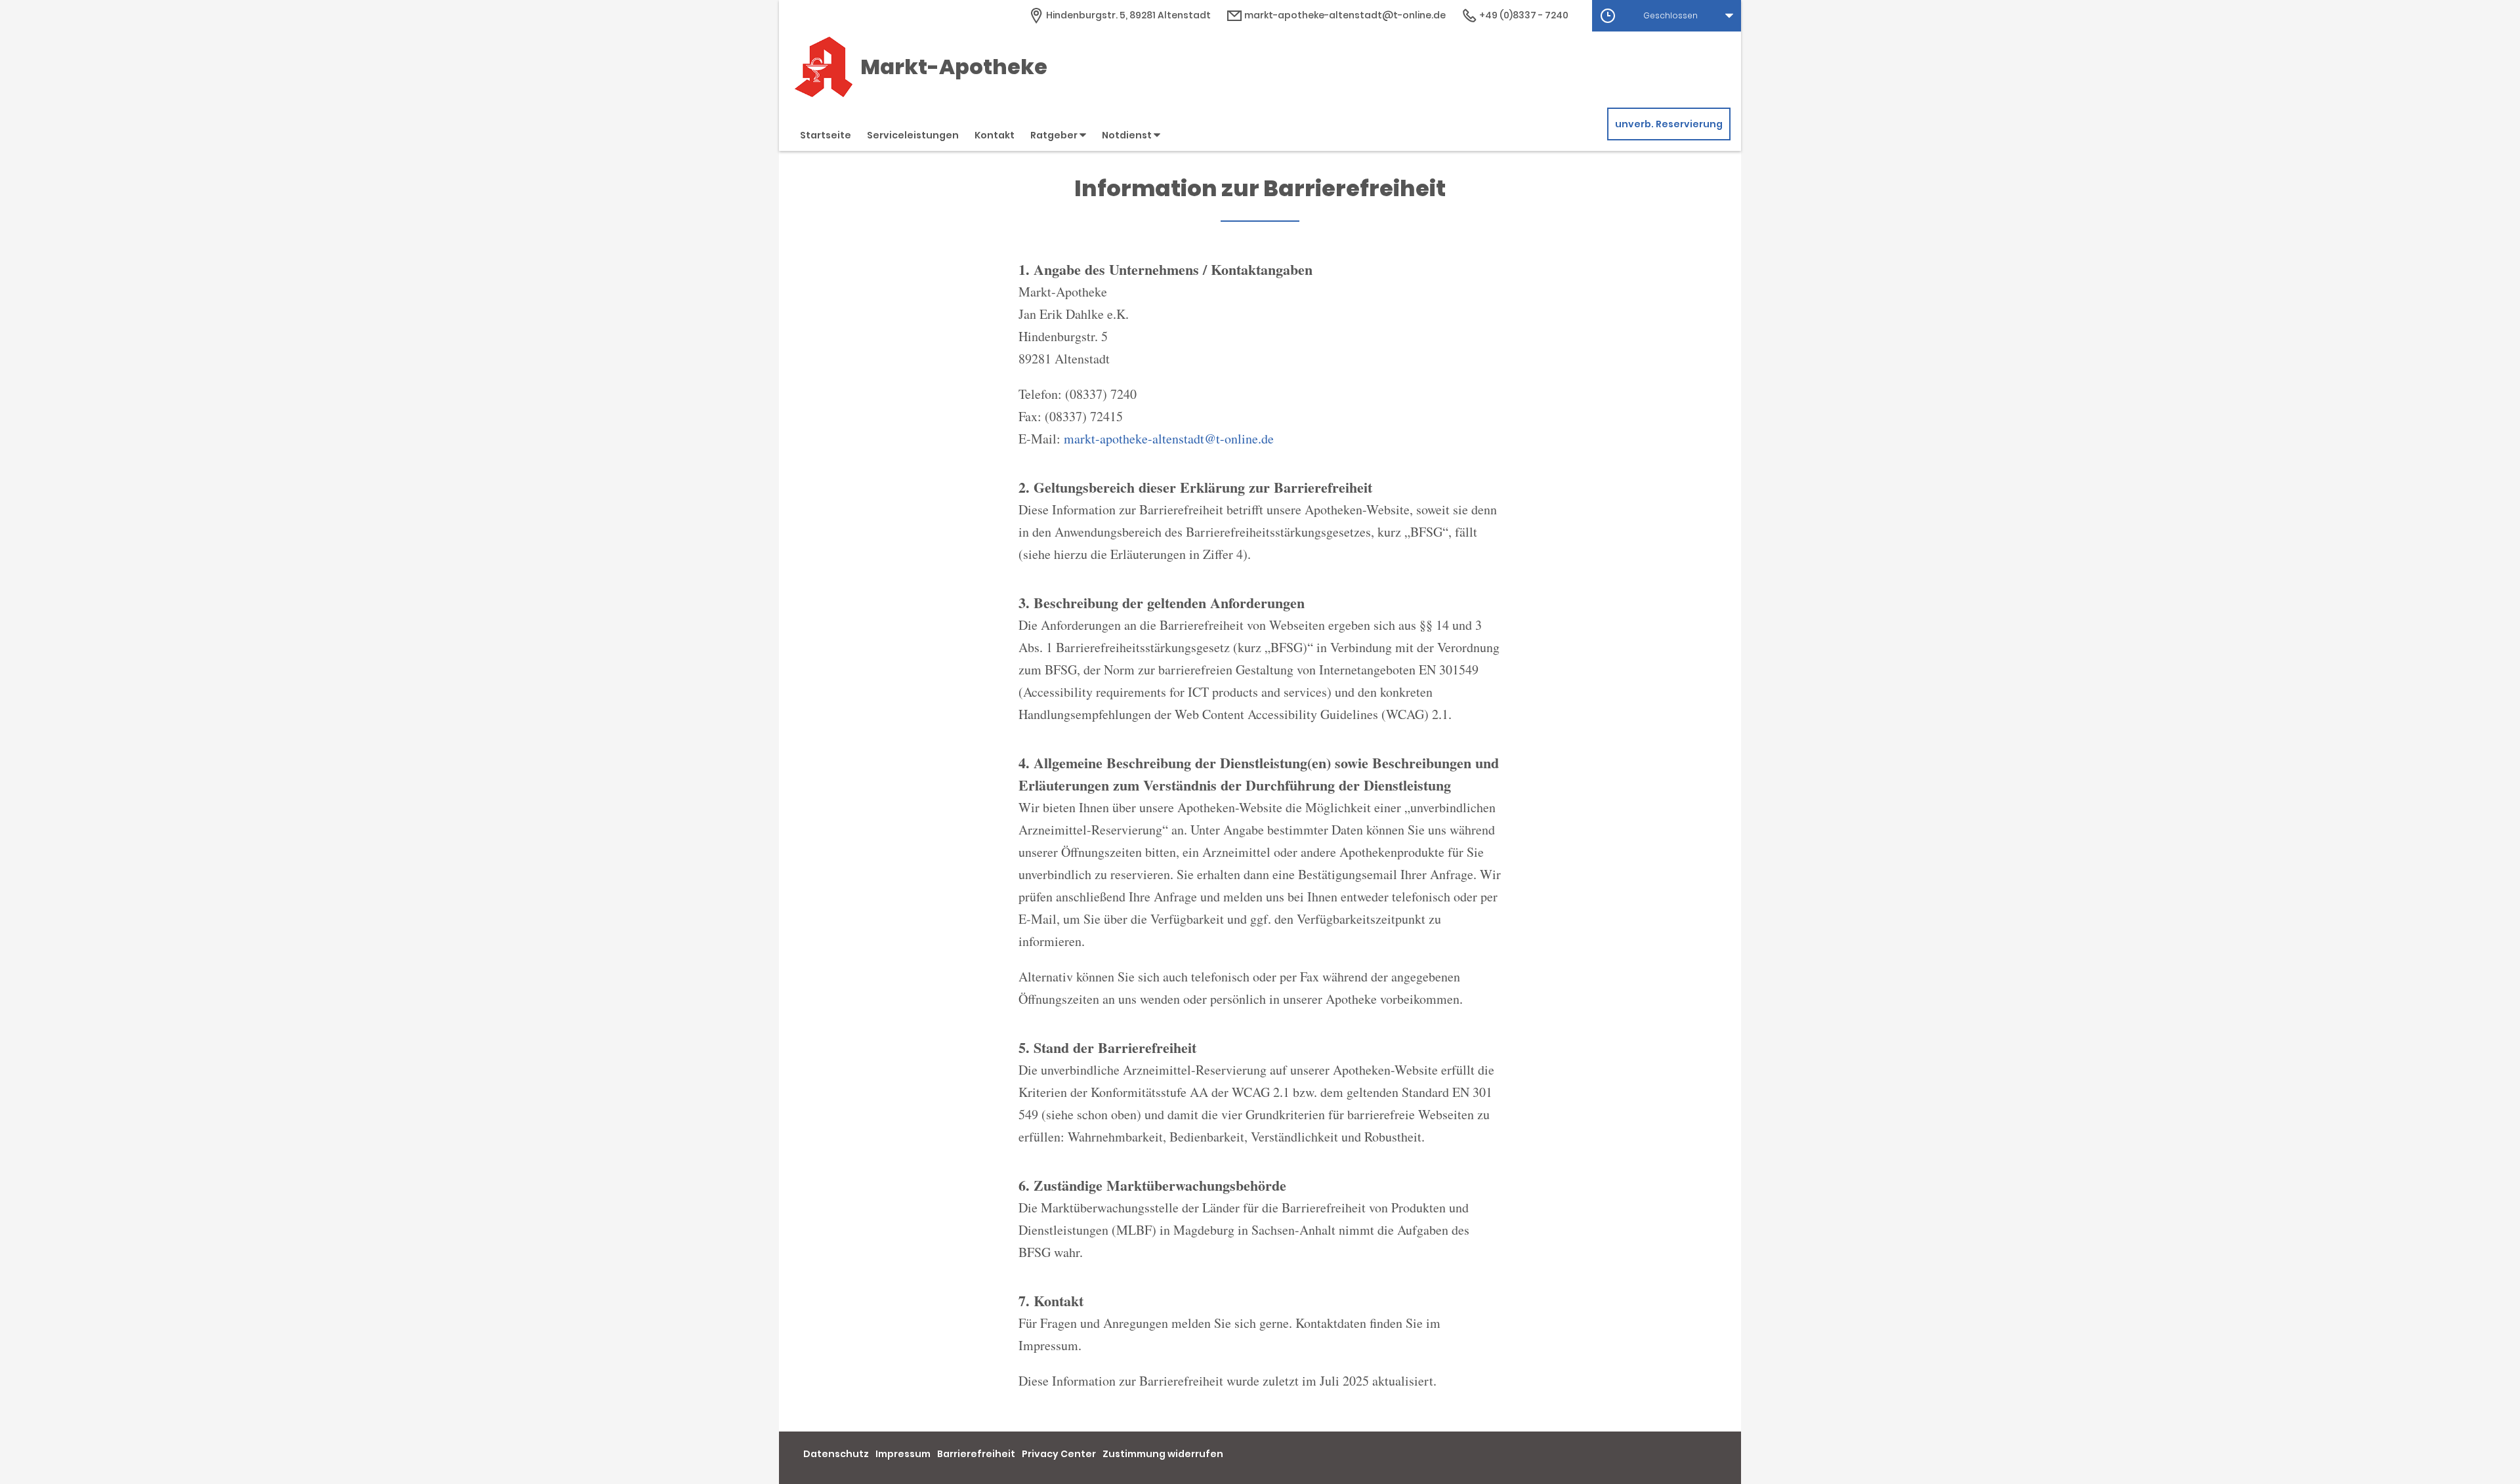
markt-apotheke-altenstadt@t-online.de (1344, 15)
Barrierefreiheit (976, 1454)
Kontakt (995, 135)
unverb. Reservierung (1669, 124)
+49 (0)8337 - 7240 (1523, 15)
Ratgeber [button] (1055, 135)
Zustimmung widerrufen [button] (1163, 1454)
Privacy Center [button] (1059, 1454)
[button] (1667, 16)
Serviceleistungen (913, 135)
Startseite (826, 135)
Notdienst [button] (1128, 135)
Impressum (903, 1454)
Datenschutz (836, 1454)
